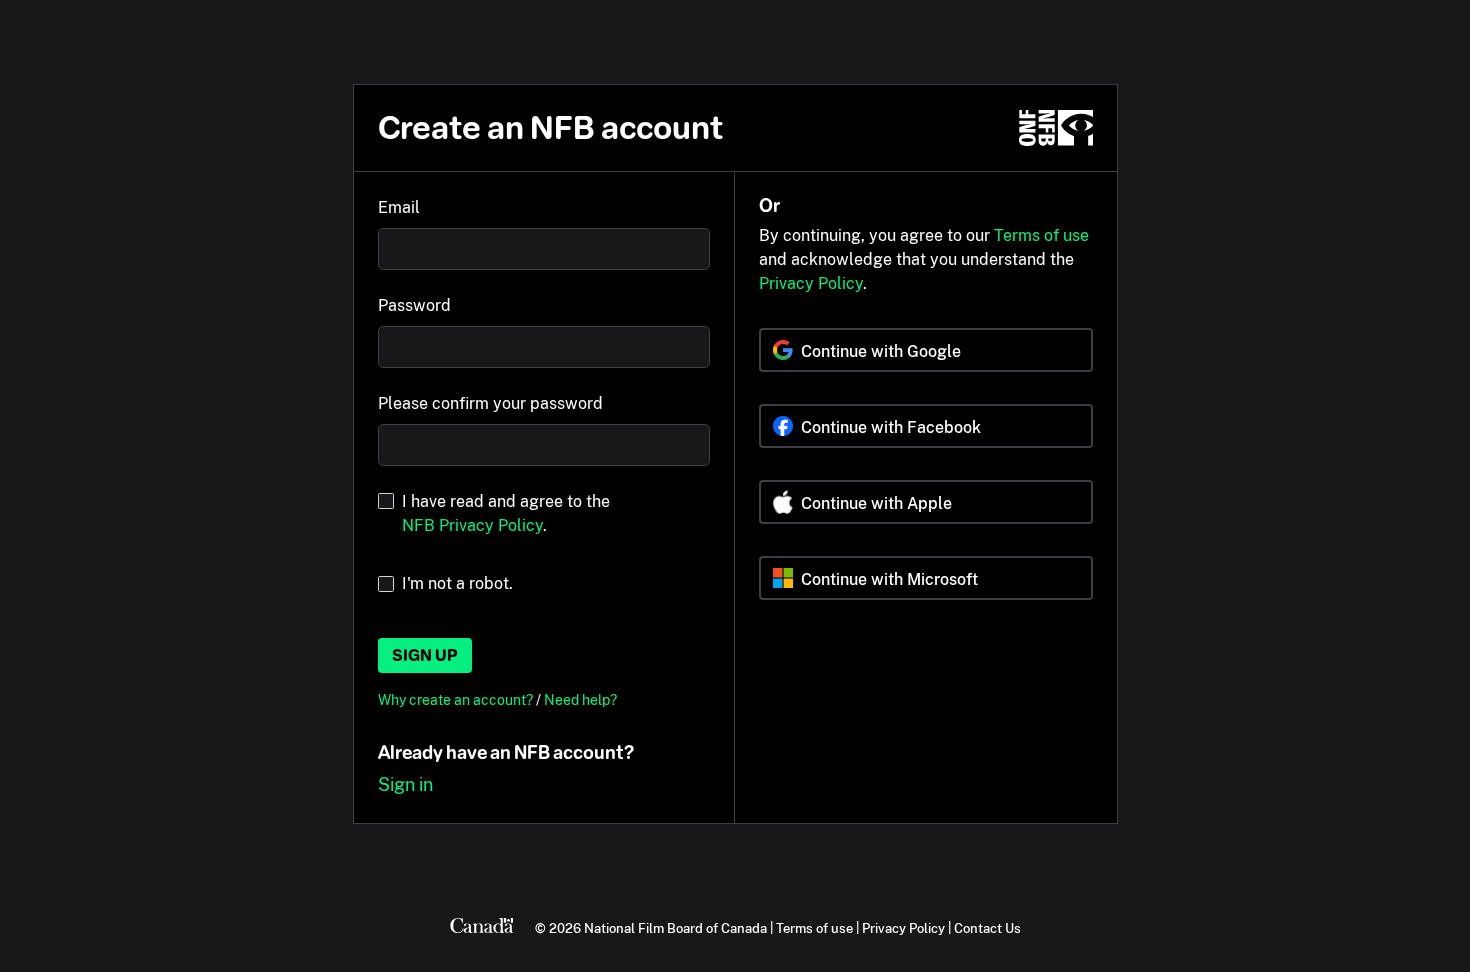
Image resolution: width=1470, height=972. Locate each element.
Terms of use (1041, 235)
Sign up (425, 655)
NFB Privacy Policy (472, 525)
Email (399, 207)
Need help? (580, 699)
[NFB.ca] (1056, 128)
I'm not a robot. (457, 583)
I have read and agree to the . (506, 513)
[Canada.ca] (482, 928)
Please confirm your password (490, 403)
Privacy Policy (811, 283)
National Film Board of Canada (675, 928)
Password (414, 305)
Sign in (405, 784)
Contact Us (987, 928)
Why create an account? (457, 699)
